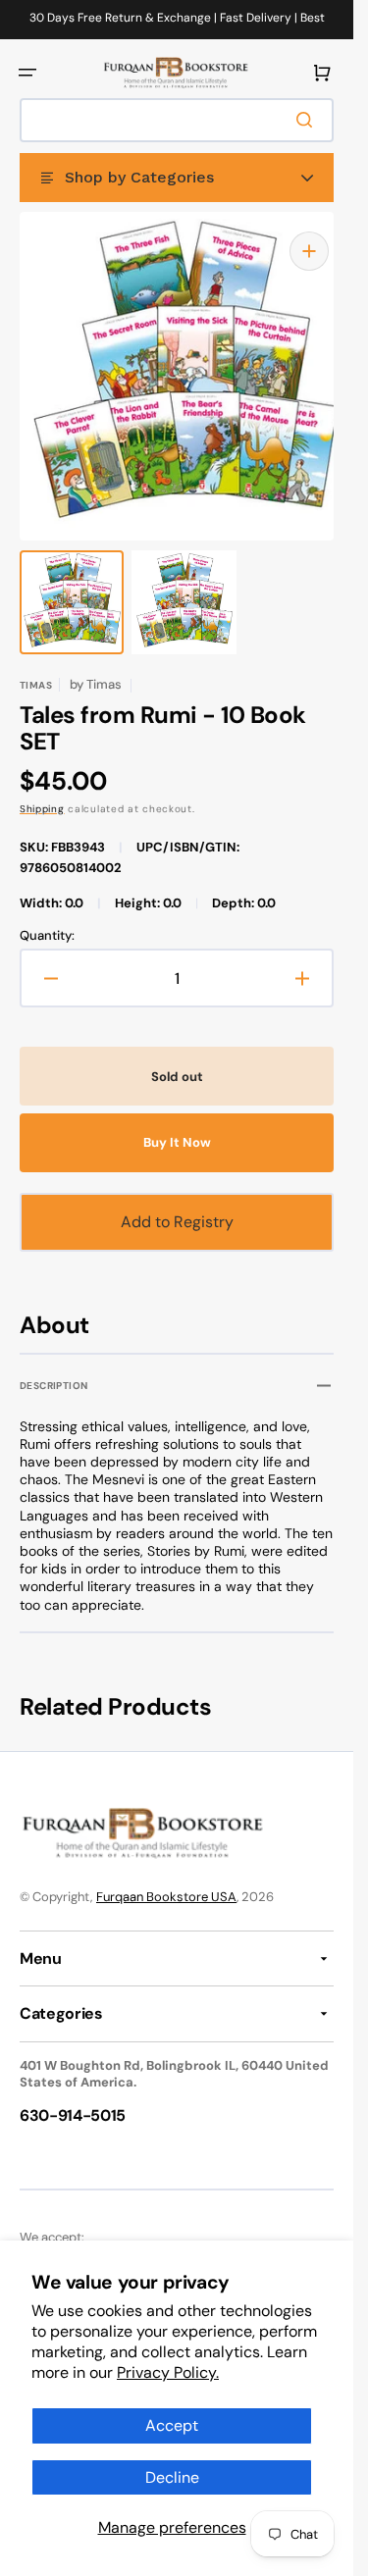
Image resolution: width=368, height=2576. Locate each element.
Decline (172, 2477)
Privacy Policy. (168, 2372)
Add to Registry (177, 1202)
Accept (172, 2425)
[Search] (308, 120)
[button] (27, 73)
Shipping (42, 789)
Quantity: (47, 916)
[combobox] (177, 120)
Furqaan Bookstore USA (166, 1877)
